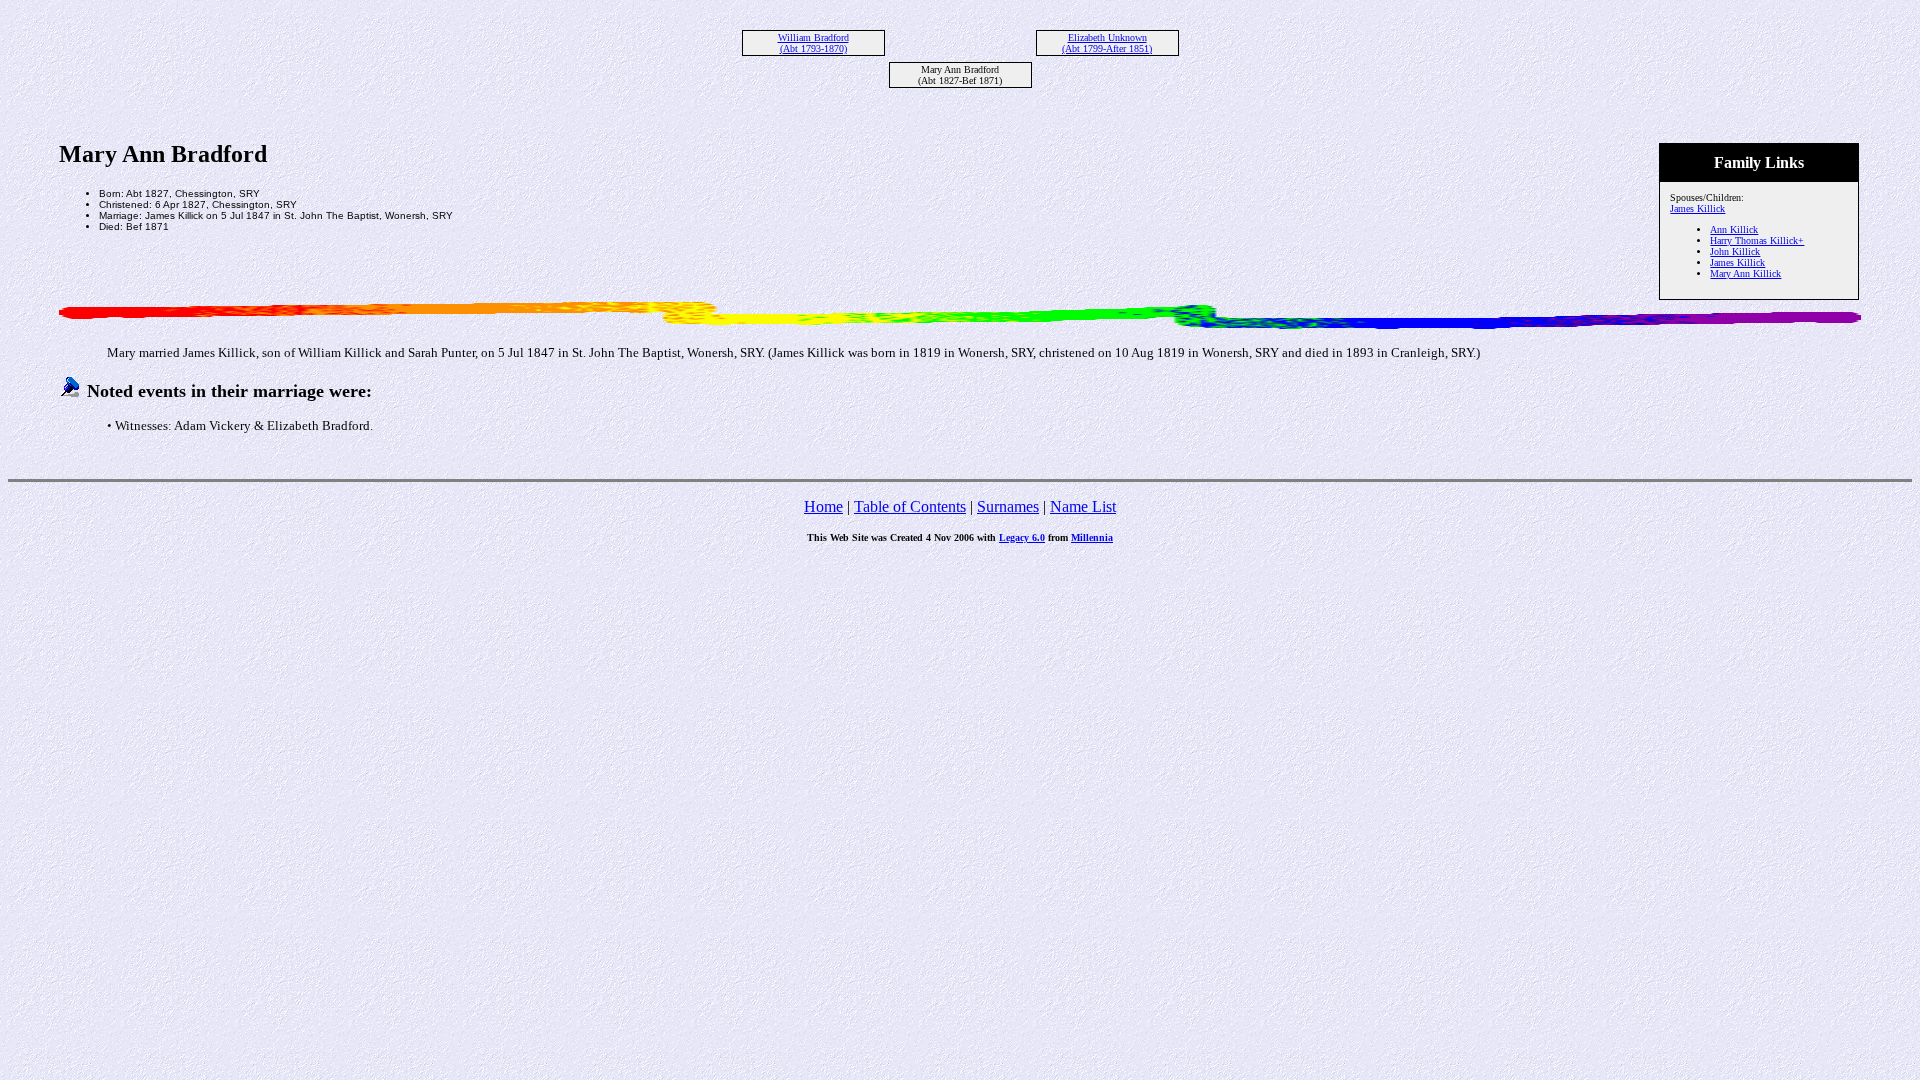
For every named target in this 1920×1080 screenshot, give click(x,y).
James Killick (1697, 208)
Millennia (1092, 537)
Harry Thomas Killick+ (1757, 240)
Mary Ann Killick (1745, 273)
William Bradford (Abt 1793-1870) (813, 43)
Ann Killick (1734, 229)
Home (823, 506)
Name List (1083, 506)
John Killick (1735, 251)
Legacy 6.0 (1022, 537)
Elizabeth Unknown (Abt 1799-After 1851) (1107, 43)
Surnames (1008, 506)
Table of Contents (910, 506)
